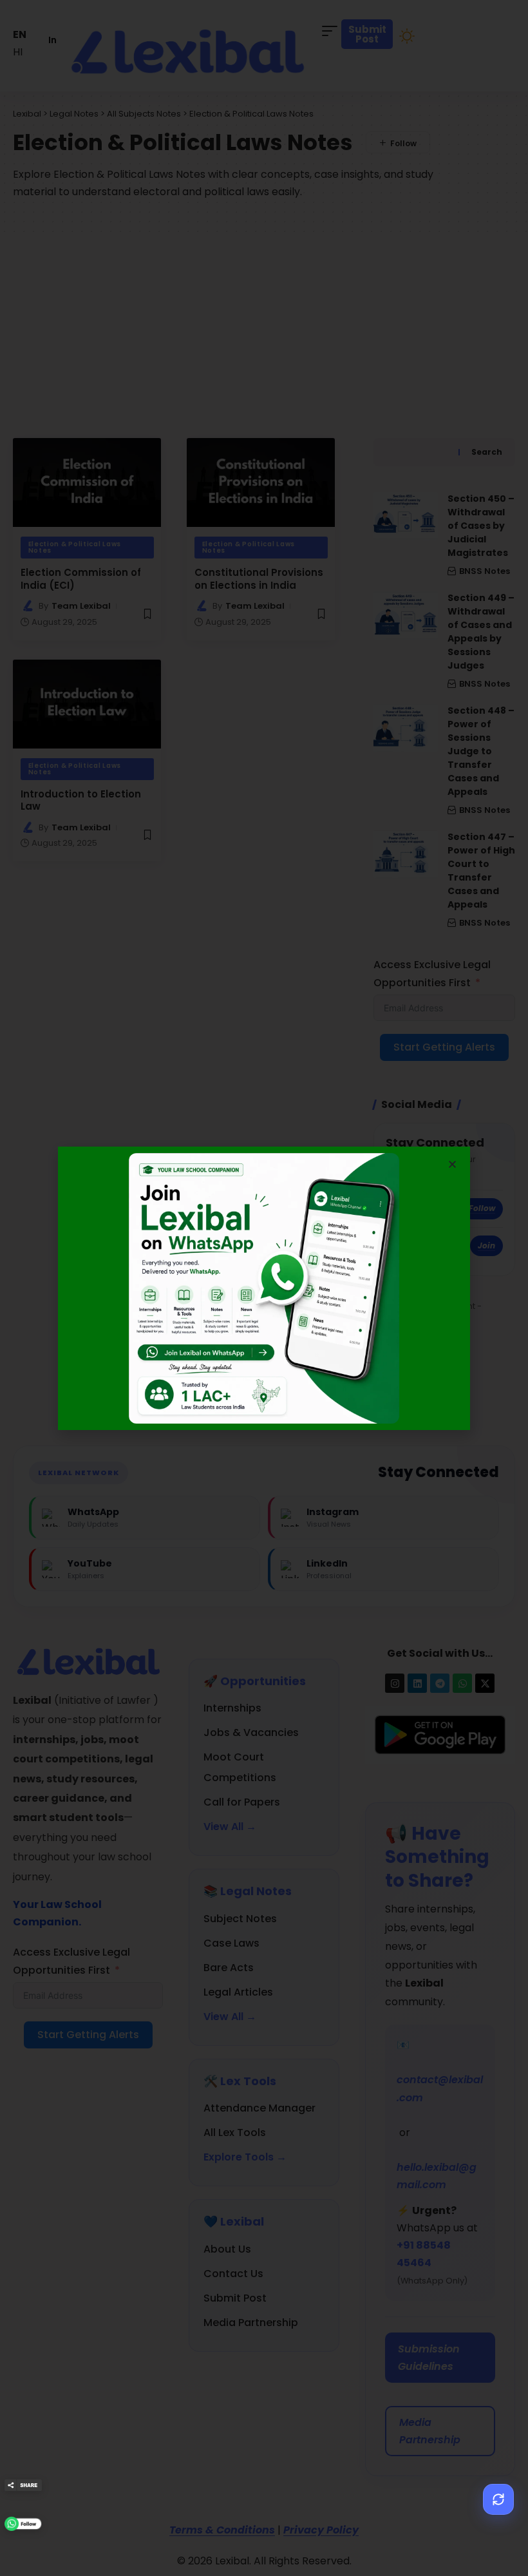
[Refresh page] (498, 2499)
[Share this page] (23, 2485)
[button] (452, 1164)
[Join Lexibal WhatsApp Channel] (23, 2524)
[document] (264, 1288)
